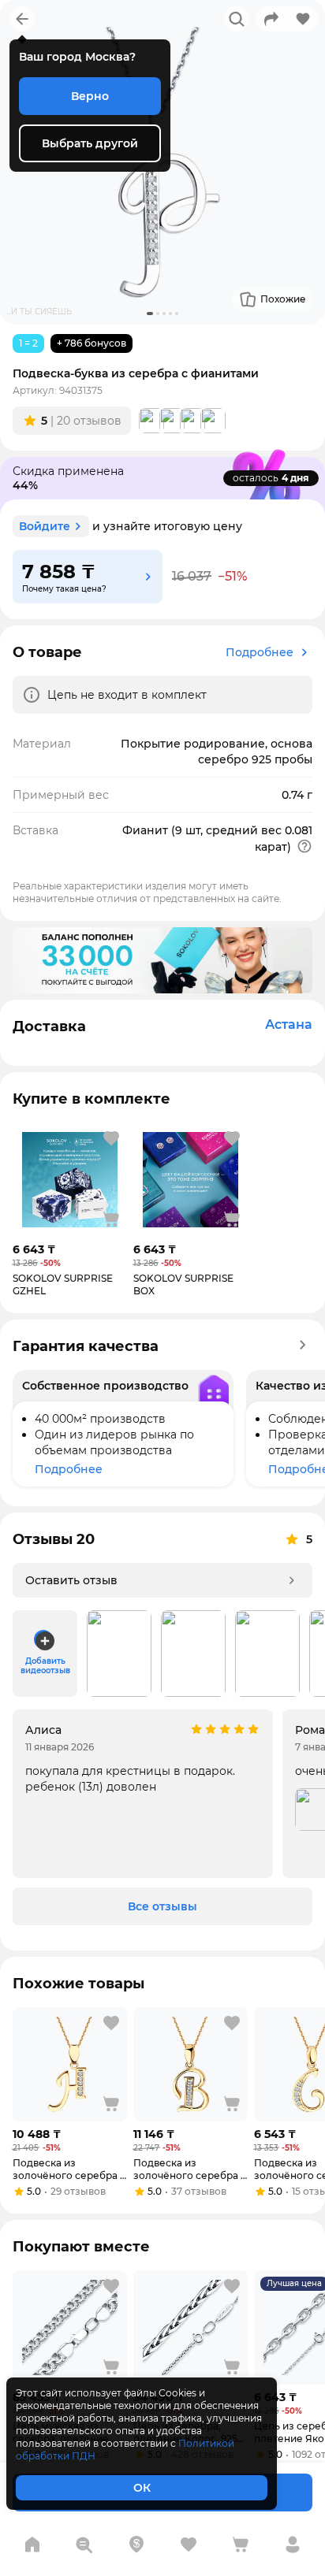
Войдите (45, 526)
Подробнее (260, 652)
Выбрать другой (90, 143)
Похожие (283, 299)
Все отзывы (162, 1906)
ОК (142, 2488)
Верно (90, 96)
